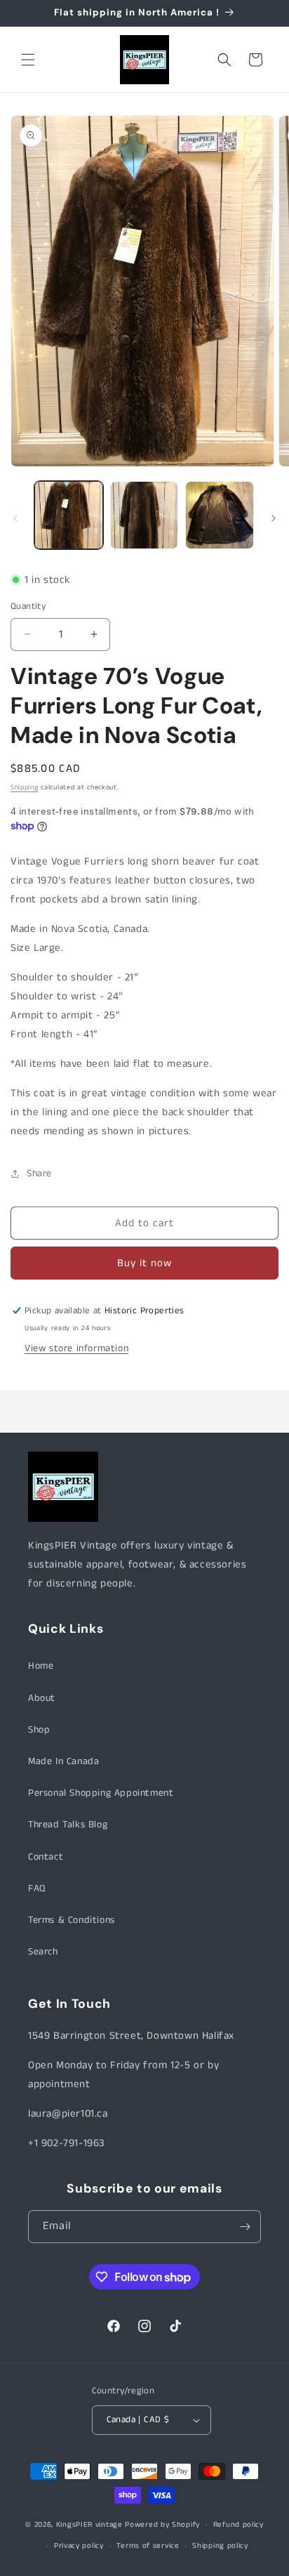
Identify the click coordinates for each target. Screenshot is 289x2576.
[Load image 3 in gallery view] (220, 515)
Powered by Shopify (162, 2524)
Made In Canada (63, 1761)
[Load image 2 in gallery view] (144, 515)
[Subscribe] (245, 2227)
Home (41, 1666)
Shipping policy (220, 2546)
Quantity (28, 606)
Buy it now (144, 1263)
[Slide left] (15, 518)
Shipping (25, 787)
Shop (39, 1730)
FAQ (37, 1888)
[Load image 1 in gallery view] (69, 515)
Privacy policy (79, 2546)
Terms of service (148, 2546)
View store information (76, 1348)
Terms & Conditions (72, 1920)
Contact (46, 1857)
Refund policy (238, 2525)
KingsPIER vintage (89, 2524)
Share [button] (39, 1174)
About (42, 1698)
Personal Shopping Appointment (101, 1793)
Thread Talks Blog (68, 1825)
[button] (28, 60)
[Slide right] (274, 518)
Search (43, 1952)
